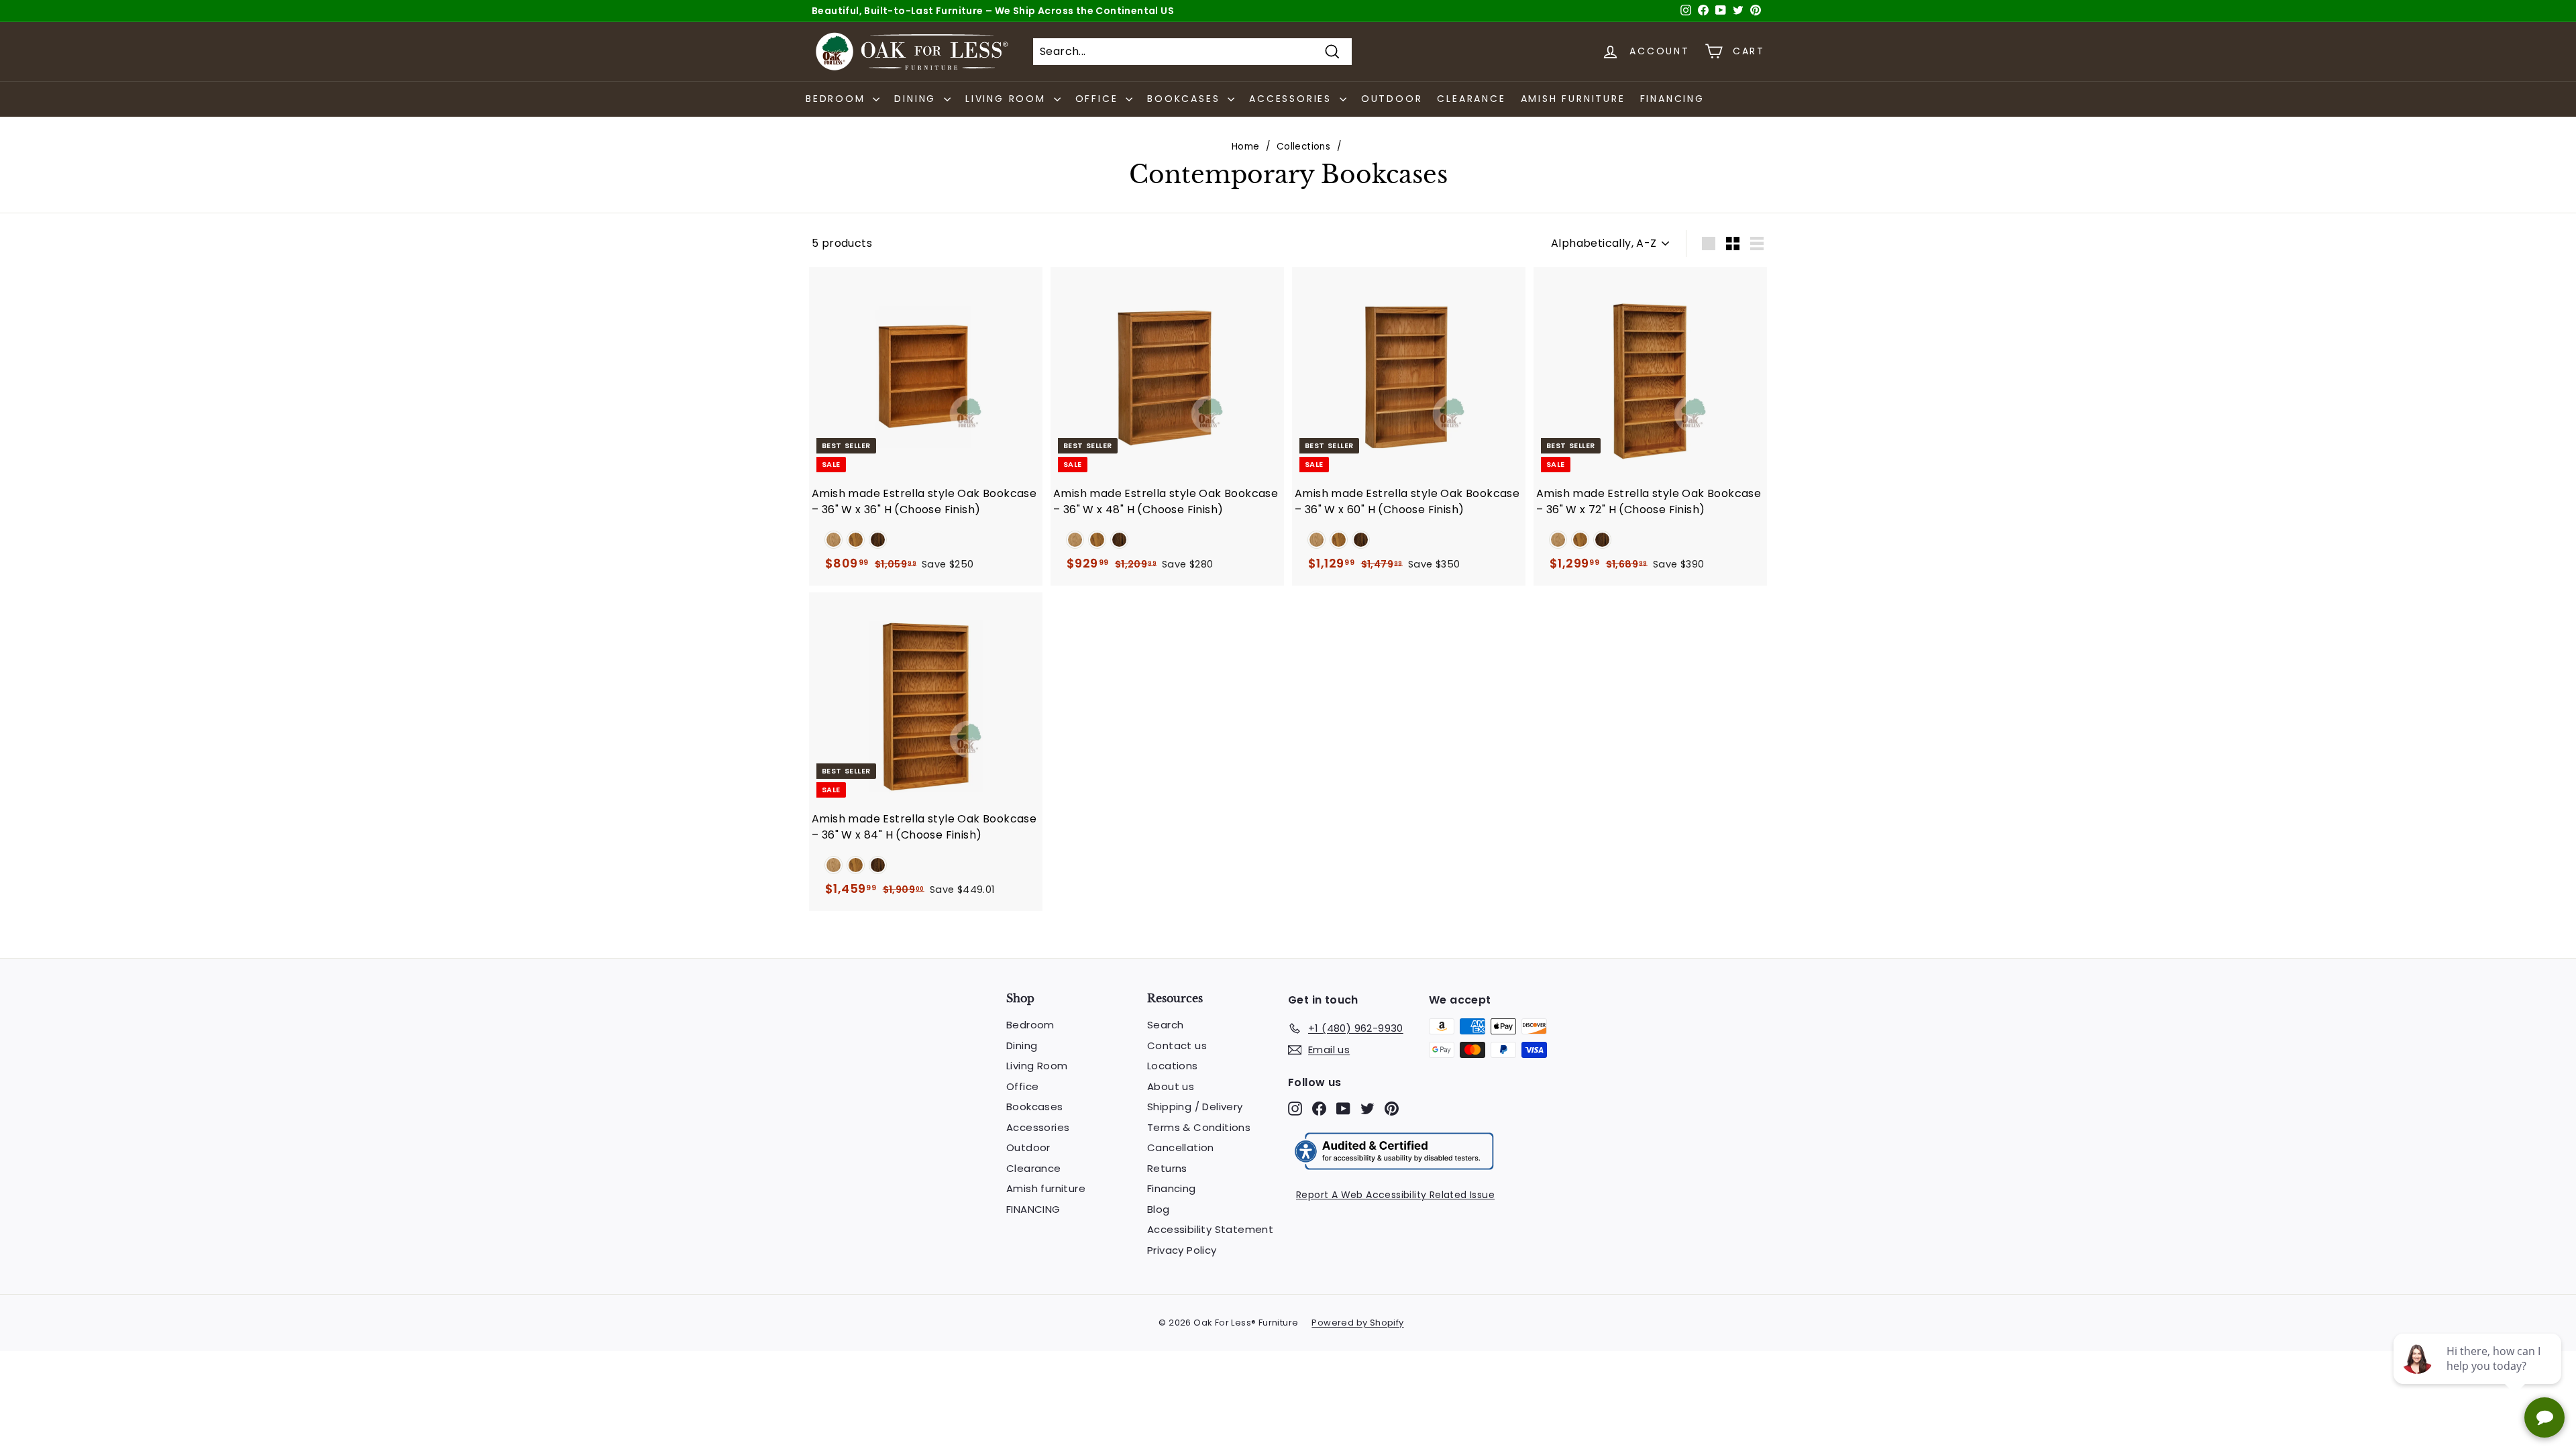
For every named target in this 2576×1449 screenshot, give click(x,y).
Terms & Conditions (1199, 1127)
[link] (834, 540)
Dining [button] (917, 99)
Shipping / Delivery (1195, 1107)
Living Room (1037, 1066)
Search (1165, 1025)
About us (1171, 1086)
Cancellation (1181, 1147)
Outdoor (1392, 99)
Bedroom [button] (838, 99)
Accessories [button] (1293, 99)
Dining (1022, 1045)
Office (1022, 1086)
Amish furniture (1573, 99)
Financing (1172, 1188)
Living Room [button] (1008, 99)
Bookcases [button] (1186, 99)
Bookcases (1035, 1107)
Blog (1159, 1209)
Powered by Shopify (1357, 1323)
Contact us (1177, 1045)
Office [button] (1099, 99)
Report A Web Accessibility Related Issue (1395, 1195)
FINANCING (1672, 99)
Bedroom (1030, 1025)
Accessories (1038, 1127)
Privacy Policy (1182, 1250)
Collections (1303, 147)
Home (1246, 147)
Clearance (1471, 99)
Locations (1173, 1066)
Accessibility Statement (1210, 1229)
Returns (1167, 1168)
